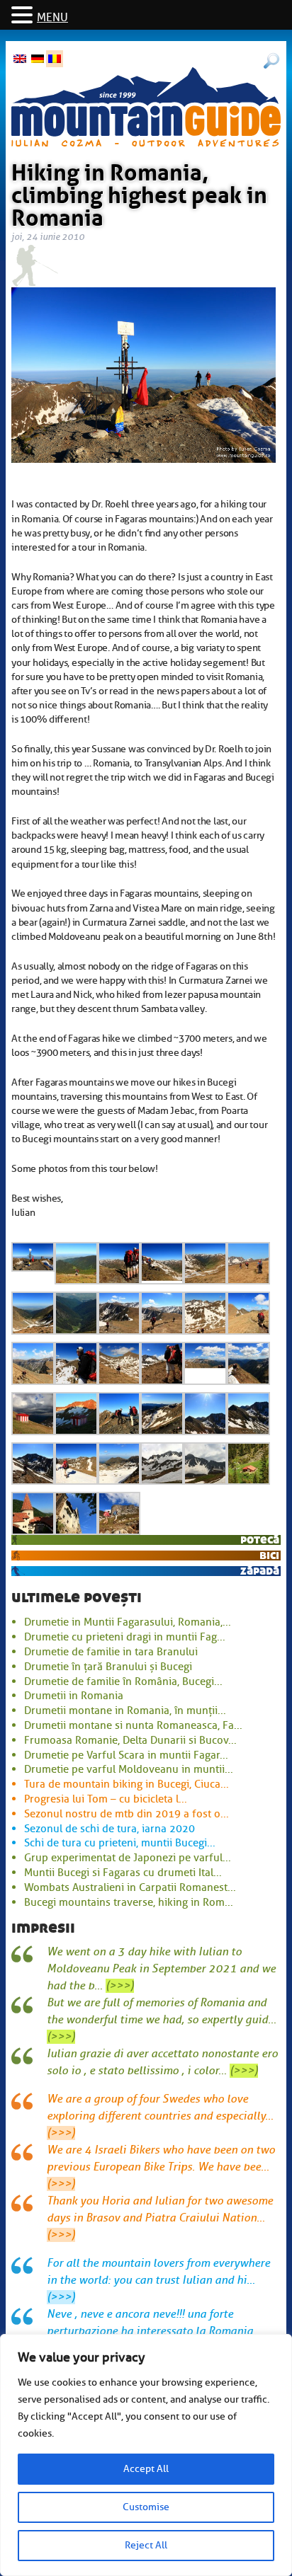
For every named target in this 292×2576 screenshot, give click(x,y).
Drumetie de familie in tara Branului (111, 1652)
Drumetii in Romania (74, 1696)
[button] (24, 16)
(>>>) (120, 1986)
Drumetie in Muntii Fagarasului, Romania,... (128, 1622)
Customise (146, 2507)
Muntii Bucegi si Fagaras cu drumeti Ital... (123, 1873)
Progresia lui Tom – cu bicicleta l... (106, 1799)
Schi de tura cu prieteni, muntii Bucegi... (120, 1843)
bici (269, 1555)
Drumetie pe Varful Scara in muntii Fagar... (126, 1755)
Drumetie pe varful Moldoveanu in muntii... (129, 1769)
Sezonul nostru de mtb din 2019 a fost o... (127, 1814)
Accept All (146, 2469)
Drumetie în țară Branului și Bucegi (108, 1667)
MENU (52, 18)
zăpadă (260, 1571)
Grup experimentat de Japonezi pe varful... (128, 1858)
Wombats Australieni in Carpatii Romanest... (130, 1887)
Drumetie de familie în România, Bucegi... (123, 1681)
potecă (260, 1540)
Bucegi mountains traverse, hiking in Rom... (129, 1902)
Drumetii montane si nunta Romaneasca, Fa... (133, 1725)
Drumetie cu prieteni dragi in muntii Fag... (125, 1637)
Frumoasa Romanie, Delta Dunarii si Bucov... (130, 1740)
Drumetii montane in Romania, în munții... (125, 1710)
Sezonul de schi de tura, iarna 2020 (109, 1829)
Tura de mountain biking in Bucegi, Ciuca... (127, 1784)
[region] (146, 2455)
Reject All (146, 2545)
